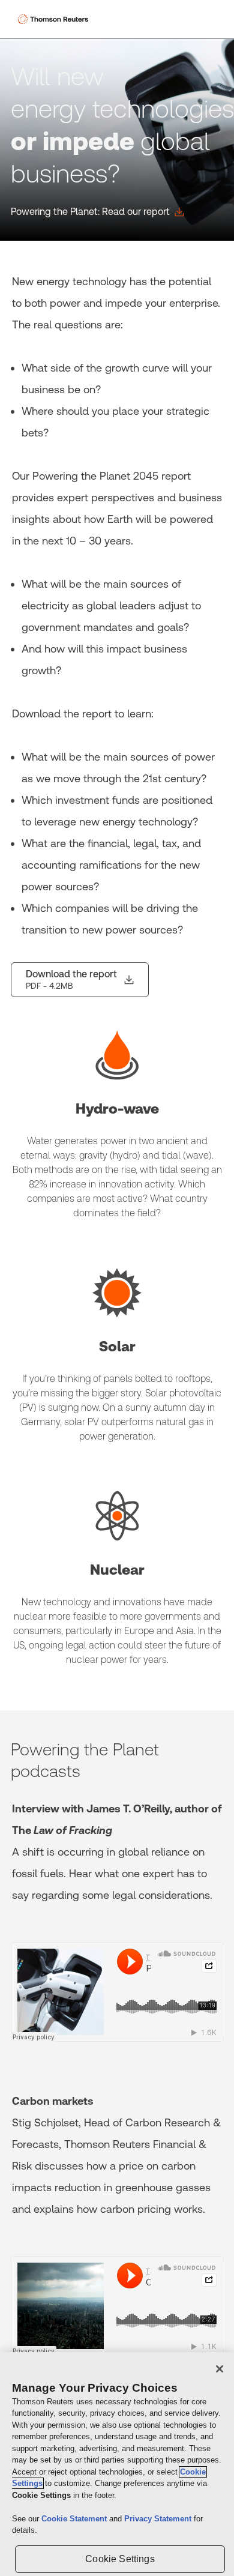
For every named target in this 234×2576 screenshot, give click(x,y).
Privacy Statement (159, 2519)
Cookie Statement (75, 2519)
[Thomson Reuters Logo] (55, 19)
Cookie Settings (120, 2559)
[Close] (220, 2369)
